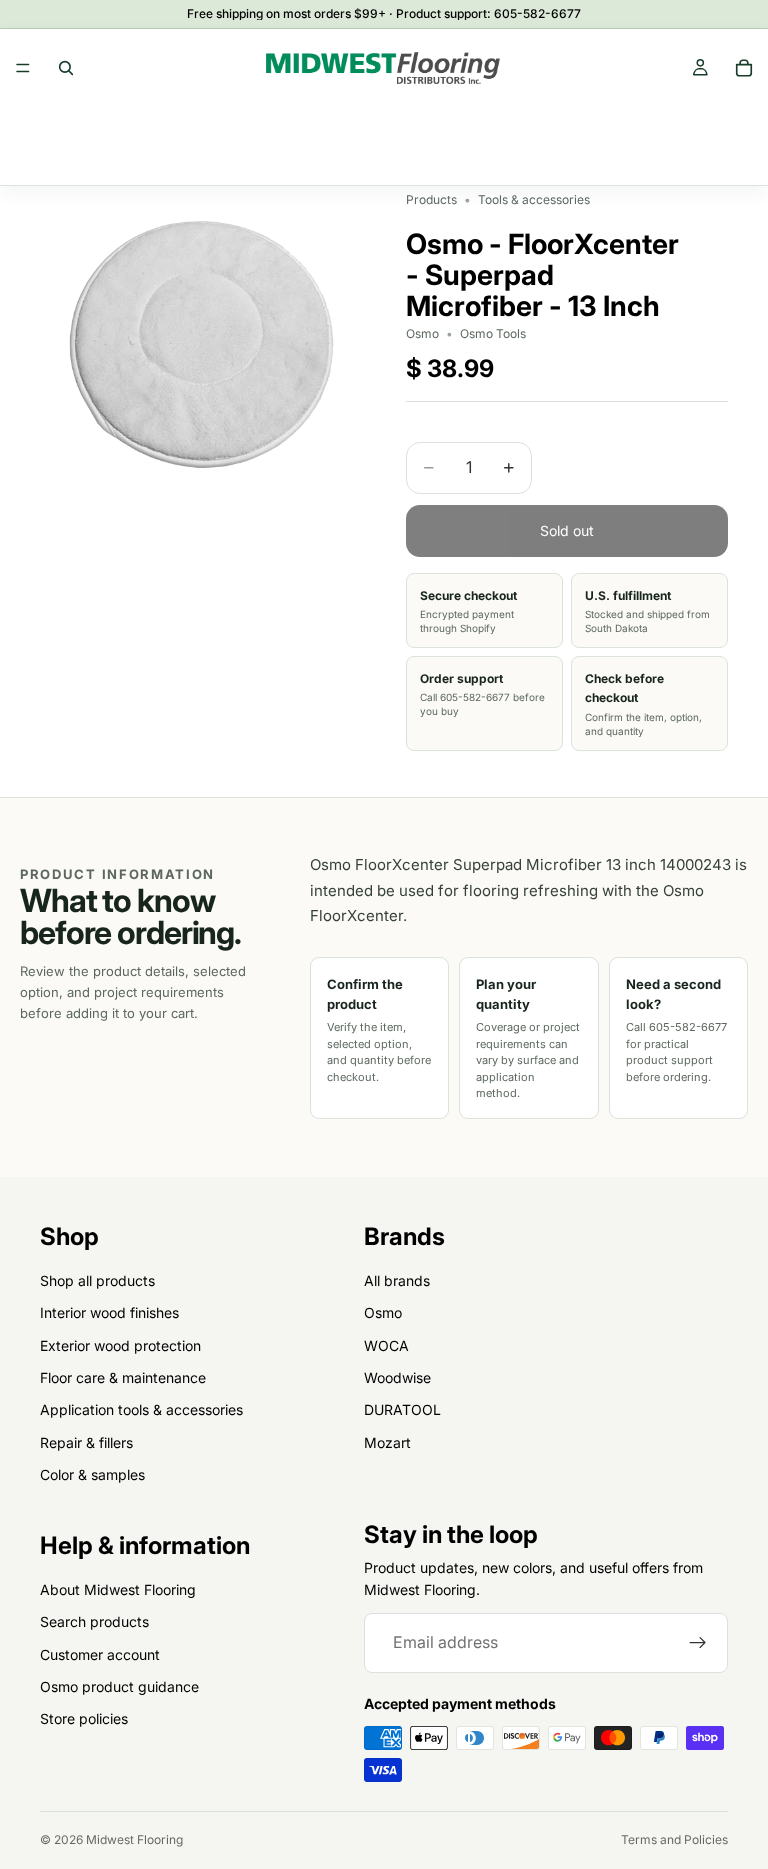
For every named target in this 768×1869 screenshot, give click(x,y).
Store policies (84, 1718)
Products (431, 199)
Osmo (383, 1312)
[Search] (66, 68)
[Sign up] (698, 1643)
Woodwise (397, 1377)
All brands (397, 1280)
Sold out (567, 530)
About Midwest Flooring (118, 1589)
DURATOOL (402, 1409)
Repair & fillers (86, 1441)
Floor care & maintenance (123, 1377)
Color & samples (92, 1474)
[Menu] (23, 68)
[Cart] (744, 68)
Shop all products (97, 1280)
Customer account (100, 1653)
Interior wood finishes (109, 1312)
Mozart (387, 1441)
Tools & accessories (534, 199)
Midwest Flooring (134, 1839)
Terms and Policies (674, 1839)
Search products (94, 1621)
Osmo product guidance (119, 1686)
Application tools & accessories (141, 1409)
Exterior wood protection (120, 1344)
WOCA (386, 1344)
